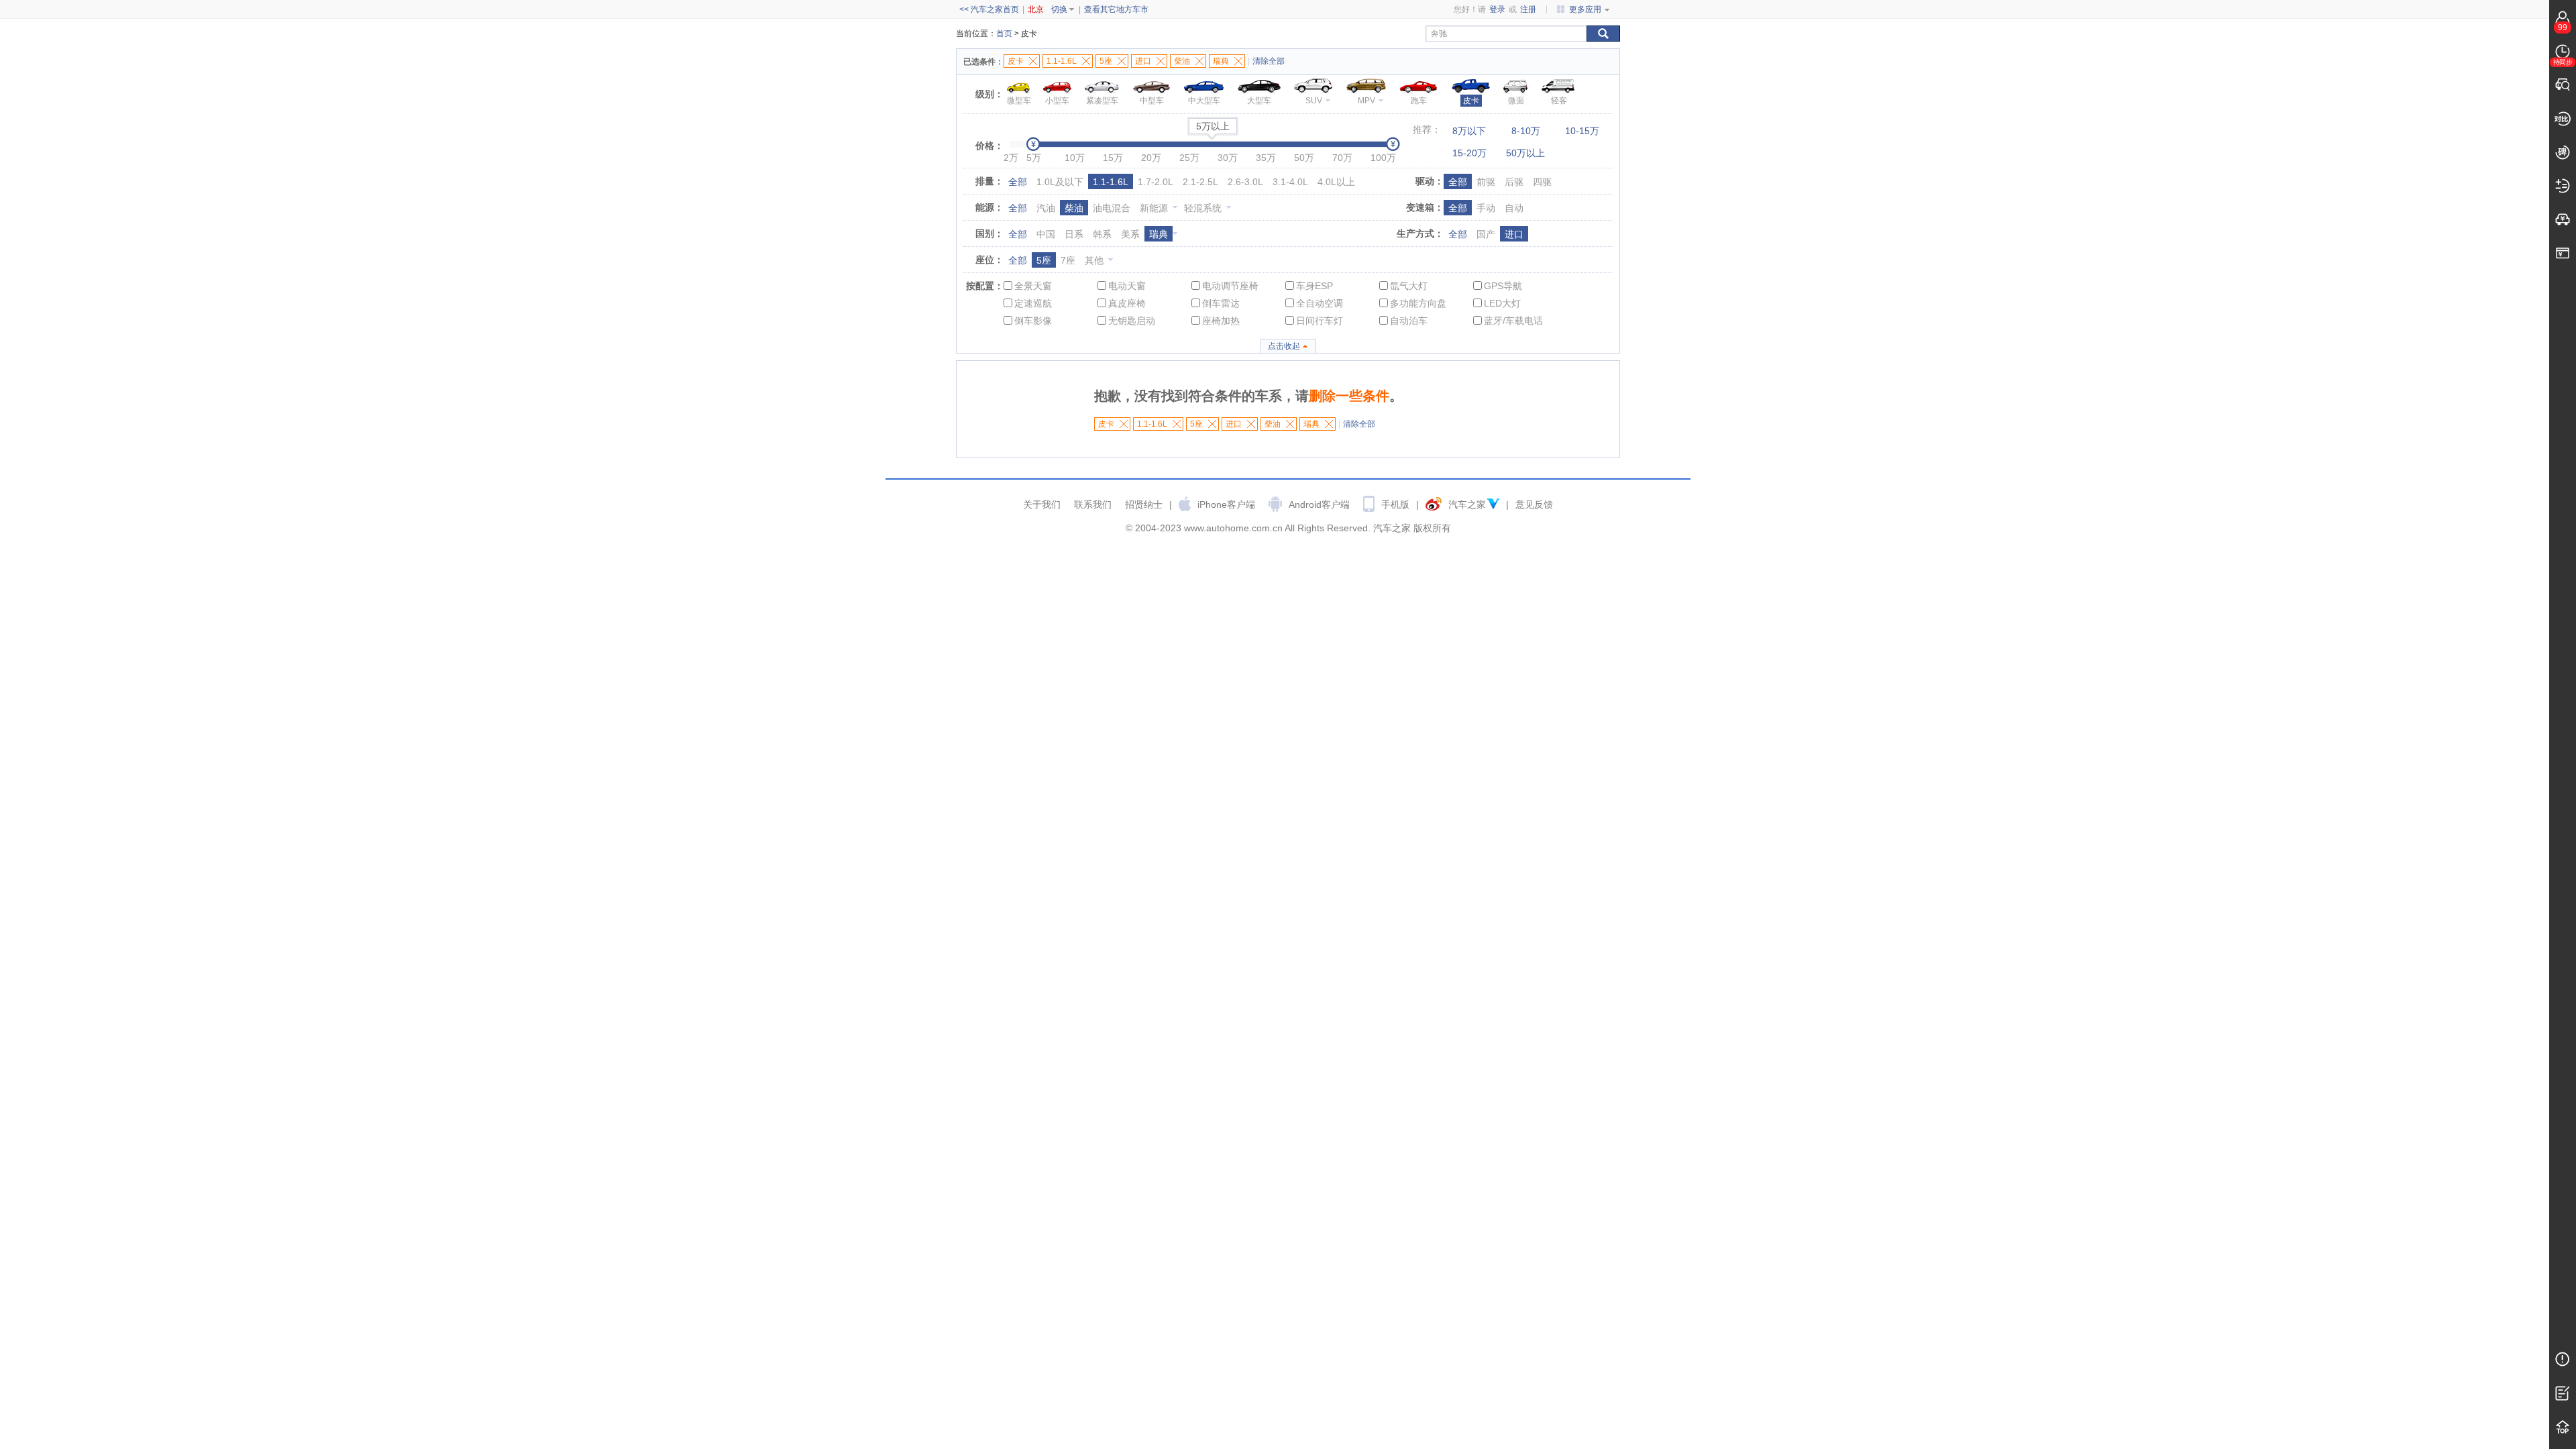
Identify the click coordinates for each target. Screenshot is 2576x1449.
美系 (1130, 234)
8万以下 (1469, 131)
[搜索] (1603, 34)
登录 (1497, 9)
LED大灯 (1502, 303)
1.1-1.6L (1111, 182)
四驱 (1542, 182)
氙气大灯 (1409, 286)
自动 (1514, 208)
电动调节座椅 (1230, 286)
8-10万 (1526, 131)
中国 (1046, 234)
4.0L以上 (1336, 182)
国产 (1486, 234)
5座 (1044, 260)
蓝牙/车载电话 (1513, 321)
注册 (1528, 9)
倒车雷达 (1221, 303)
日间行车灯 (1320, 321)
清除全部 (1269, 61)
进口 (1514, 234)
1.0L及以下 (1060, 182)
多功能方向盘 (1418, 303)
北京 (1036, 9)
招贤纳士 (1144, 504)
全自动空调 (1320, 303)
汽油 (1046, 208)
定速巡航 (1033, 303)
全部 (1018, 182)
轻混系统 (1203, 208)
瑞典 (1159, 234)
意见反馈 (1534, 504)
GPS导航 (1503, 286)
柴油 (1074, 208)
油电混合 (1112, 208)
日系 (1074, 234)
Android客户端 (1319, 504)
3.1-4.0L (1290, 182)
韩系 (1102, 234)
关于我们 (1042, 504)
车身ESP (1314, 286)
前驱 (1486, 182)
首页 (1004, 34)
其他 (1094, 260)
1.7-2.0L (1156, 182)
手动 (1486, 208)
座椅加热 (1221, 321)
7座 (1068, 260)
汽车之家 (1467, 504)
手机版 (1395, 504)
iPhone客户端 (1226, 504)
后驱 (1514, 182)
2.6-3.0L (1245, 182)
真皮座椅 (1127, 303)
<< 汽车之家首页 (989, 9)
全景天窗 (1033, 286)
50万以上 (1525, 153)
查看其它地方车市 (1116, 9)
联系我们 (1093, 504)
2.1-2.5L (1200, 182)
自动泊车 (1409, 321)
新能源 (1154, 208)
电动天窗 (1127, 286)
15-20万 (1469, 153)
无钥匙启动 (1132, 321)
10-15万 (1582, 131)
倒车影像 (1033, 321)
